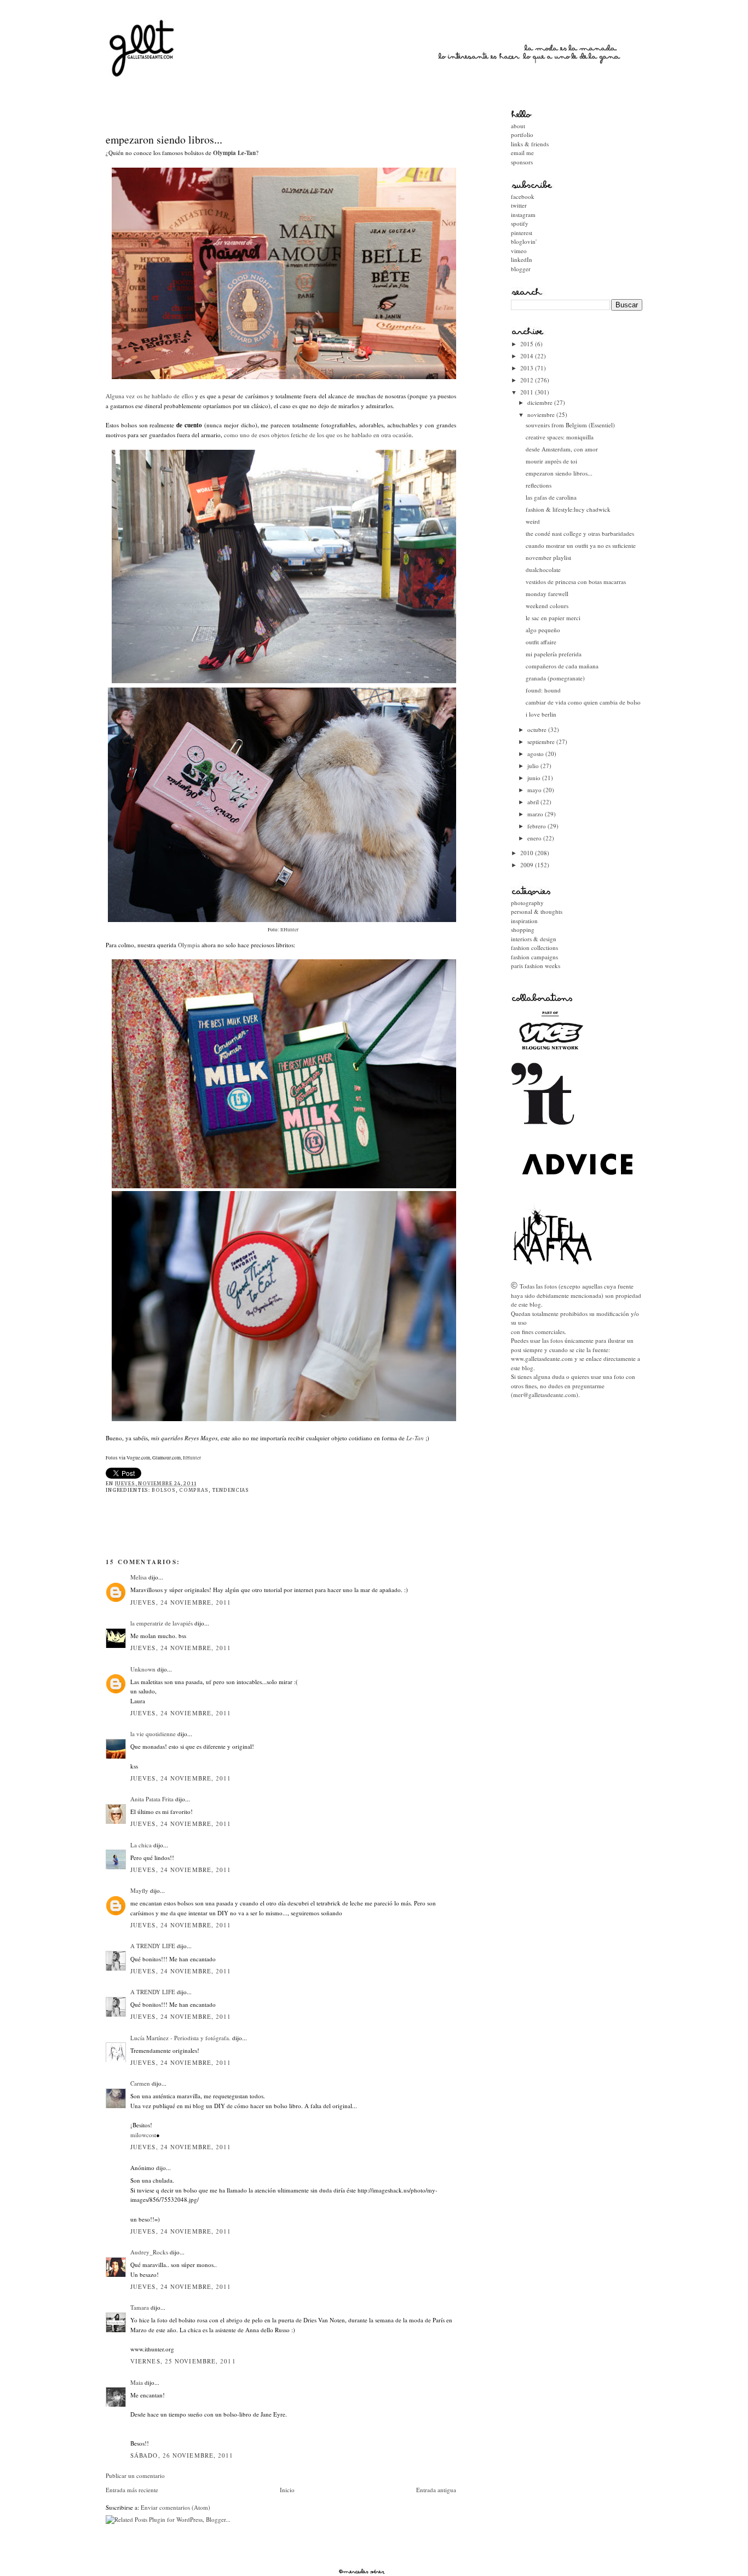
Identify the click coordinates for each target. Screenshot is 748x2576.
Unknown (143, 1669)
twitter (519, 205)
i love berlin (541, 714)
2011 (528, 392)
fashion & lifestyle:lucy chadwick (568, 509)
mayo (535, 790)
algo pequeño (543, 630)
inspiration (524, 921)
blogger (521, 269)
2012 (528, 380)
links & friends (530, 144)
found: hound (543, 690)
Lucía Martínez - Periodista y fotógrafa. (180, 2038)
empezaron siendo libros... (164, 139)
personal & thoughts (537, 911)
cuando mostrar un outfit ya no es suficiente (581, 545)
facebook (523, 196)
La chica (141, 1845)
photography (527, 903)
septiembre (542, 742)
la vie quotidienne (153, 1734)
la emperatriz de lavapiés (162, 1623)
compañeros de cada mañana (562, 666)
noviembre (542, 414)
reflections (539, 485)
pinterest (522, 233)
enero (535, 838)
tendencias (231, 1490)
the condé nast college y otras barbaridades (580, 533)
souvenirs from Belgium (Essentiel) (570, 425)
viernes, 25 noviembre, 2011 (183, 2361)
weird (533, 521)
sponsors (522, 162)
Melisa (139, 1577)
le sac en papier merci (553, 618)
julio (534, 766)
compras (194, 1490)
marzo (536, 814)
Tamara (140, 2307)
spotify (520, 223)
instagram (523, 214)
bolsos (164, 1490)
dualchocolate (543, 569)
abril (534, 802)
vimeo (519, 251)
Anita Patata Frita (152, 1799)
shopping (523, 929)
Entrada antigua (436, 2490)
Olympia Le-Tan (234, 153)
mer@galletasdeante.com (545, 1395)
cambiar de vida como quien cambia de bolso (583, 702)
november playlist (548, 557)
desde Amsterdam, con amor (562, 449)
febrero (537, 826)
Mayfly (139, 1890)
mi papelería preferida (554, 654)
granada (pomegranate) (555, 678)
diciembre (541, 402)
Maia (137, 2382)
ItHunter (191, 1458)
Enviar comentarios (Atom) (176, 2507)
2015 (528, 344)
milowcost (143, 2135)
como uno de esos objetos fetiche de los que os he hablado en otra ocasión (318, 435)
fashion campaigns (534, 957)
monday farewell (547, 594)
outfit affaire (541, 642)
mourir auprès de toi (551, 461)
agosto (536, 754)
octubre (538, 729)
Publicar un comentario (135, 2475)
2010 (528, 853)
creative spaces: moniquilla (560, 437)
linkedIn (522, 259)
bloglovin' (524, 241)
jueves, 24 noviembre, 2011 (181, 1602)
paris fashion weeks (536, 966)
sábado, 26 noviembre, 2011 (182, 2455)
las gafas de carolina (551, 497)
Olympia (189, 945)
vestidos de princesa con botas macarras (576, 582)
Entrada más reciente (132, 2490)
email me (522, 153)
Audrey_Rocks (149, 2252)
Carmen (140, 2083)
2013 (528, 368)
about (518, 126)
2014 (528, 356)
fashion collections (534, 948)
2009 (528, 865)
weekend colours (547, 606)
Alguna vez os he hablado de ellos (149, 396)
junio (535, 778)
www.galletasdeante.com (542, 1358)
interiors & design (534, 939)
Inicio (287, 2490)
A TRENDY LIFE (153, 1946)
